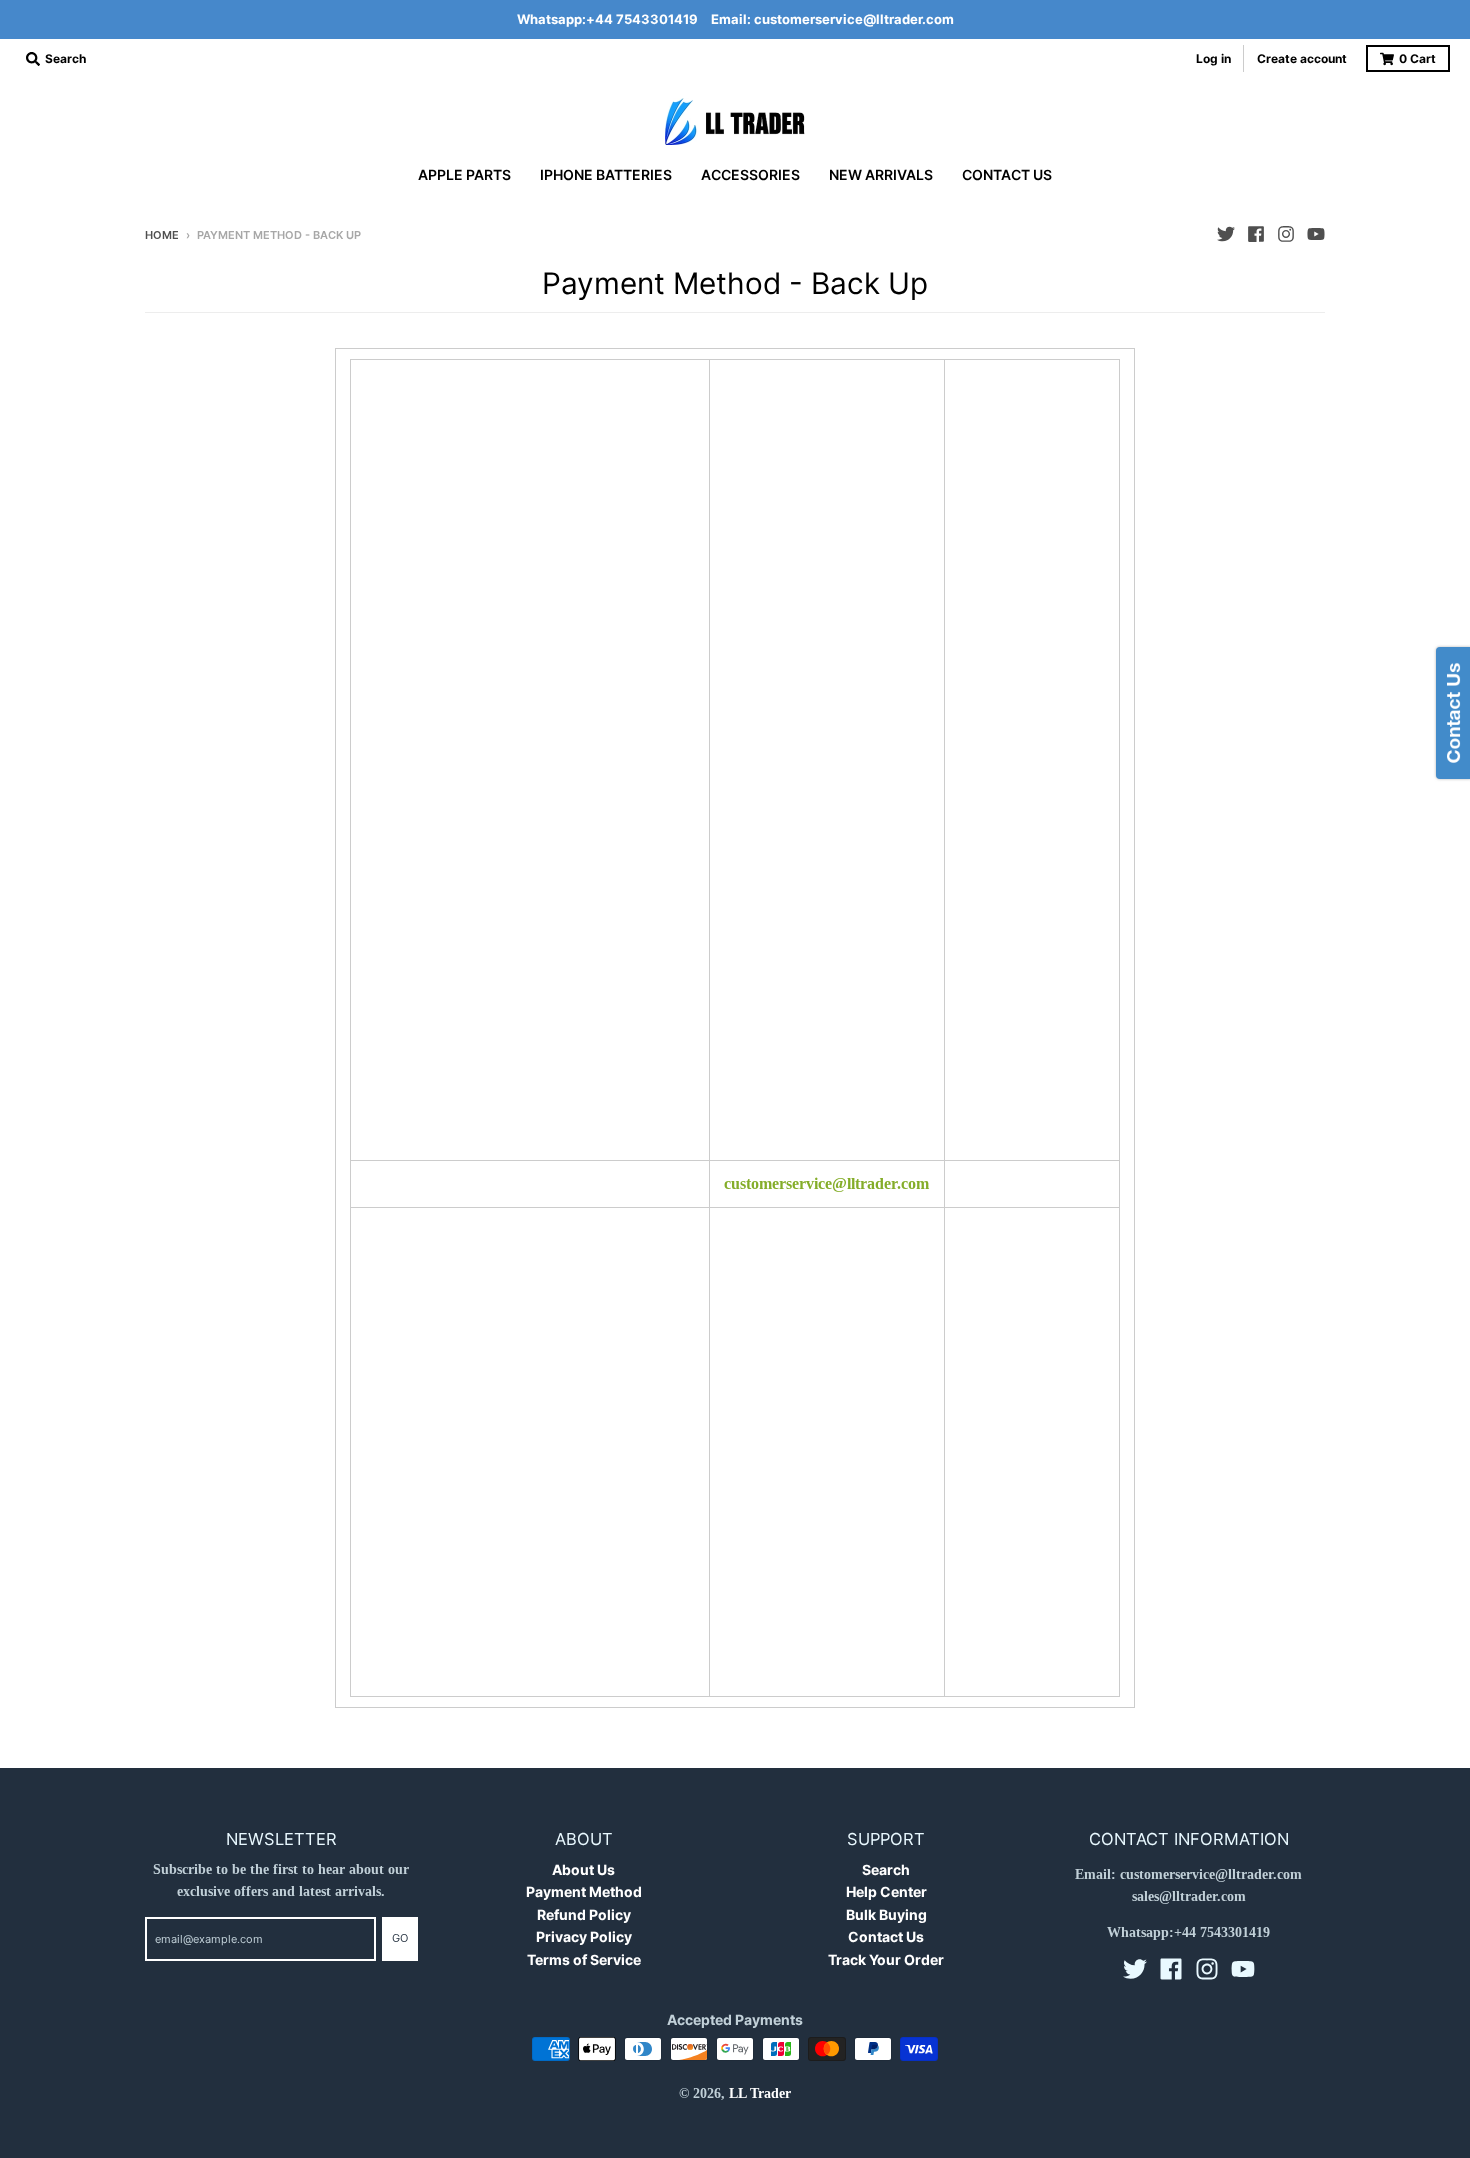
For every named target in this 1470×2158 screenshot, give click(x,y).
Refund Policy (584, 1914)
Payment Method (584, 1891)
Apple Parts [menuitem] (464, 174)
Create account (1302, 58)
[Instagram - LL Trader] (1286, 234)
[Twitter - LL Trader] (1226, 234)
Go (400, 1938)
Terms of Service (584, 1959)
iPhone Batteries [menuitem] (606, 174)
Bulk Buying (886, 1914)
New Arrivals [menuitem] (881, 174)
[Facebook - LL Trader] (1256, 234)
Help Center (886, 1891)
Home (162, 235)
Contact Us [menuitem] (1007, 174)
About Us (583, 1869)
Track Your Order (886, 1959)
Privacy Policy (584, 1936)
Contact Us (886, 1936)
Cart (1417, 58)
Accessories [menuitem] (750, 174)
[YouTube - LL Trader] (1316, 234)
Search (886, 1869)
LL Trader (760, 2093)
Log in (1213, 58)
